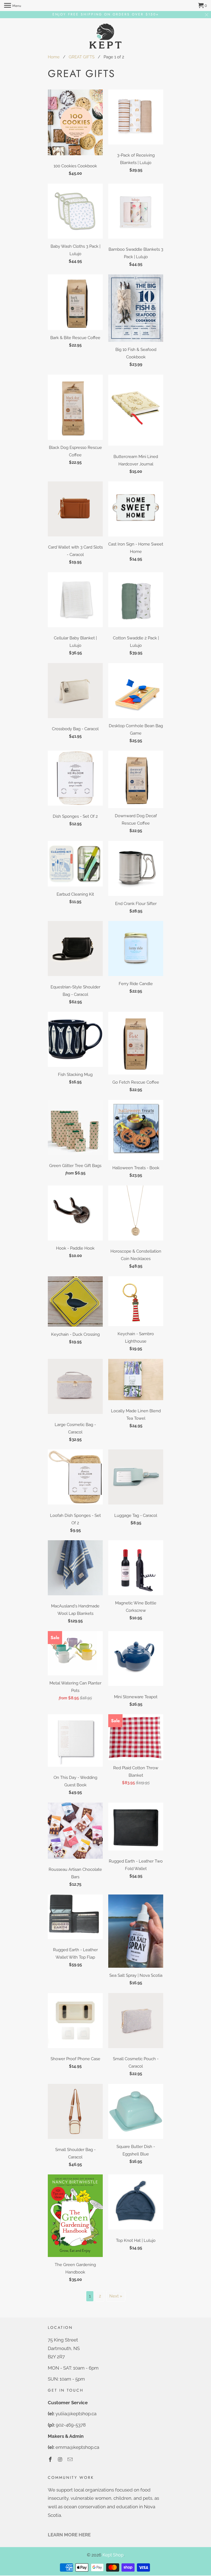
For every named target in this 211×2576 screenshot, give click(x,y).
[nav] (13, 6)
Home (54, 57)
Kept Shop (113, 2555)
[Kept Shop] (105, 36)
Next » (116, 2296)
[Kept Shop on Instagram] (61, 2459)
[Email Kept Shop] (71, 2459)
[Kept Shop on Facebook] (51, 2459)
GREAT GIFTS (82, 57)
